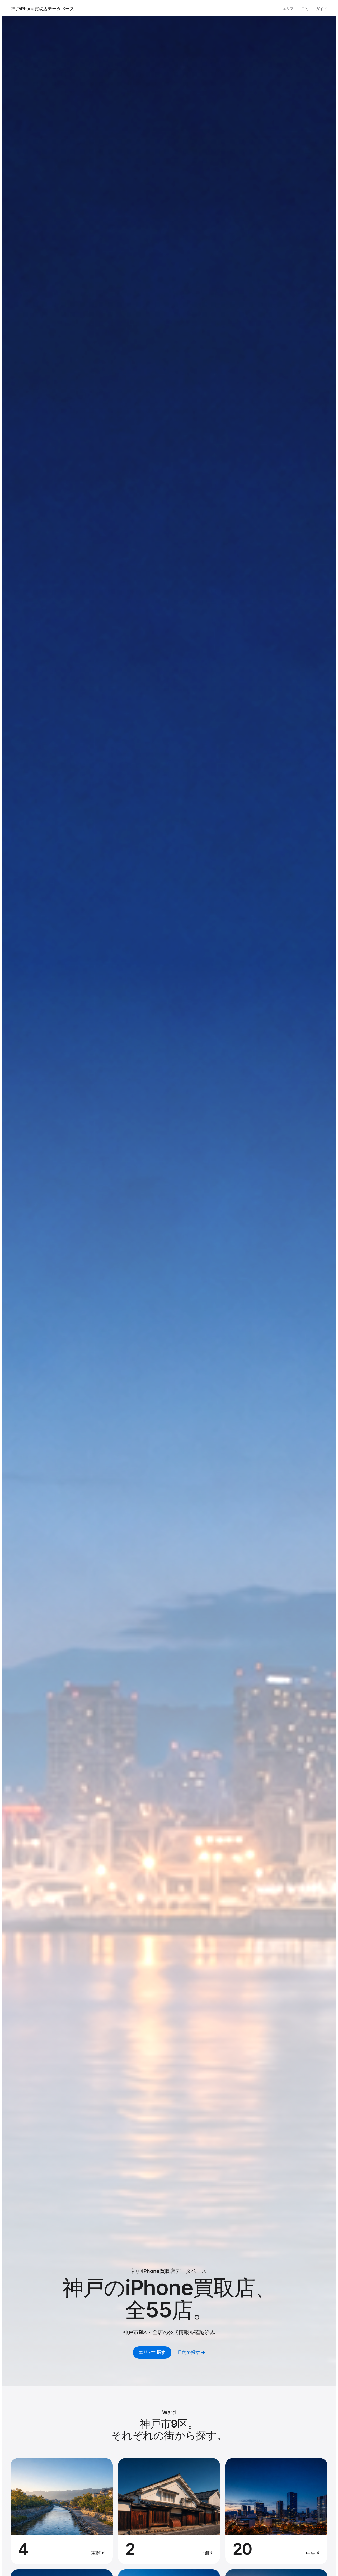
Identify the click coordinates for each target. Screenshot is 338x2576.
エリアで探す (152, 2352)
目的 (305, 9)
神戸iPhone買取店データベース (43, 9)
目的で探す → (191, 2352)
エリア (288, 9)
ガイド (321, 9)
